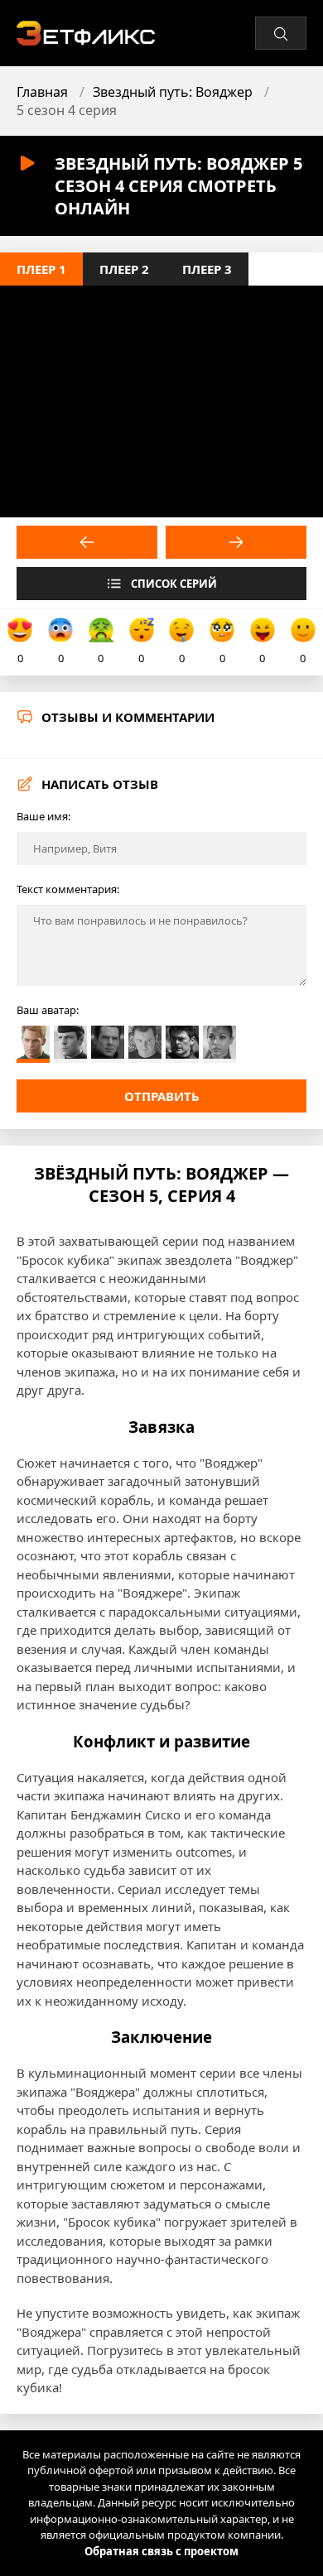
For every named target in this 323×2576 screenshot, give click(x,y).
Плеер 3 (207, 269)
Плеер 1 (41, 269)
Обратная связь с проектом (161, 2551)
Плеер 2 (124, 269)
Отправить (162, 1096)
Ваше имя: (43, 816)
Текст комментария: (68, 889)
